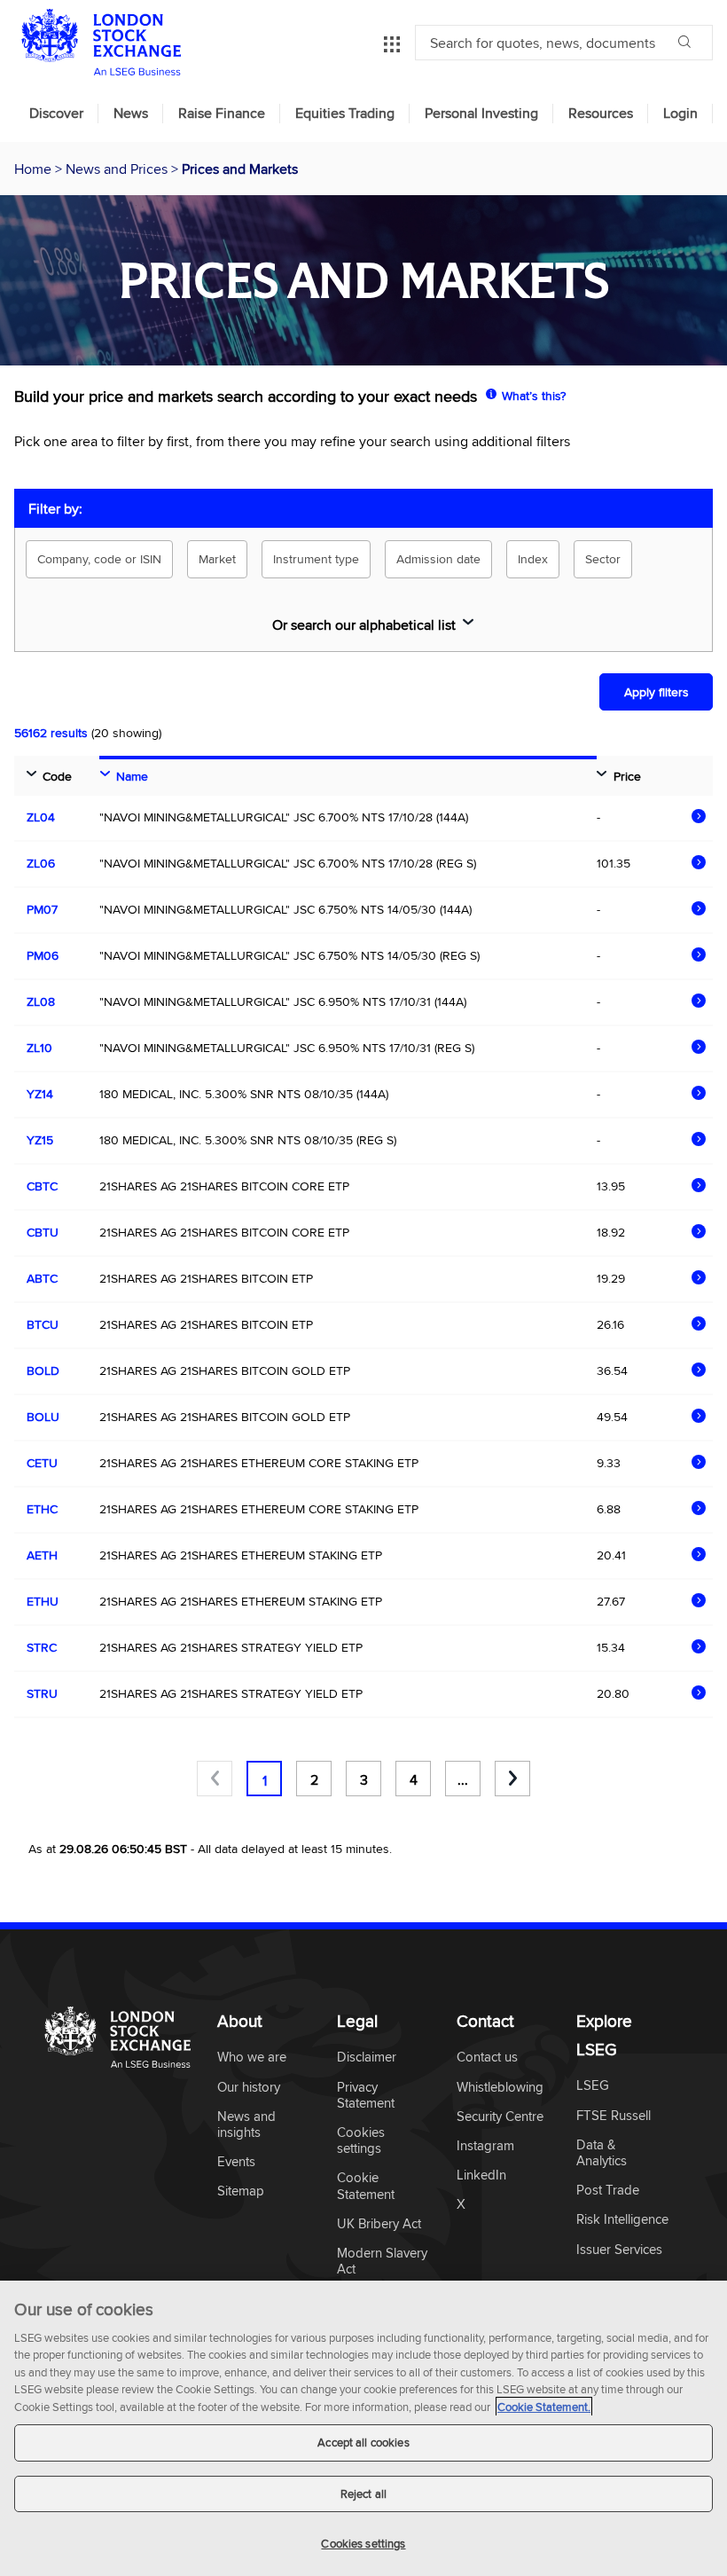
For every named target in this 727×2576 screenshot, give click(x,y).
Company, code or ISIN (99, 559)
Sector (603, 559)
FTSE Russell (614, 2116)
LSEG (593, 2086)
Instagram (485, 2146)
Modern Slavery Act (382, 2262)
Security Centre (500, 2117)
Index (533, 559)
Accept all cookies (363, 2442)
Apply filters (657, 692)
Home (35, 169)
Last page (512, 1779)
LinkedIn (481, 2175)
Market (217, 559)
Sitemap (241, 2191)
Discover (56, 114)
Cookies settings (363, 2543)
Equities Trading (345, 114)
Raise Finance (222, 114)
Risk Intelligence (622, 2220)
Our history (249, 2088)
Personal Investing (481, 114)
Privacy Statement (366, 2096)
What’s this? (534, 396)
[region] (363, 2428)
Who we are (252, 2058)
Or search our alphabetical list (364, 624)
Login (680, 114)
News (131, 114)
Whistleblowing (500, 2088)
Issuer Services (619, 2250)
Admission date (438, 559)
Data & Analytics (602, 2153)
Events (236, 2162)
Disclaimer (367, 2058)
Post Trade (608, 2191)
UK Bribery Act (379, 2224)
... (463, 1779)
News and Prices (118, 169)
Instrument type (316, 559)
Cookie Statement (366, 2186)
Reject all (363, 2494)
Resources (601, 114)
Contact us (487, 2058)
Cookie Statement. (544, 2407)
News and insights (246, 2125)
